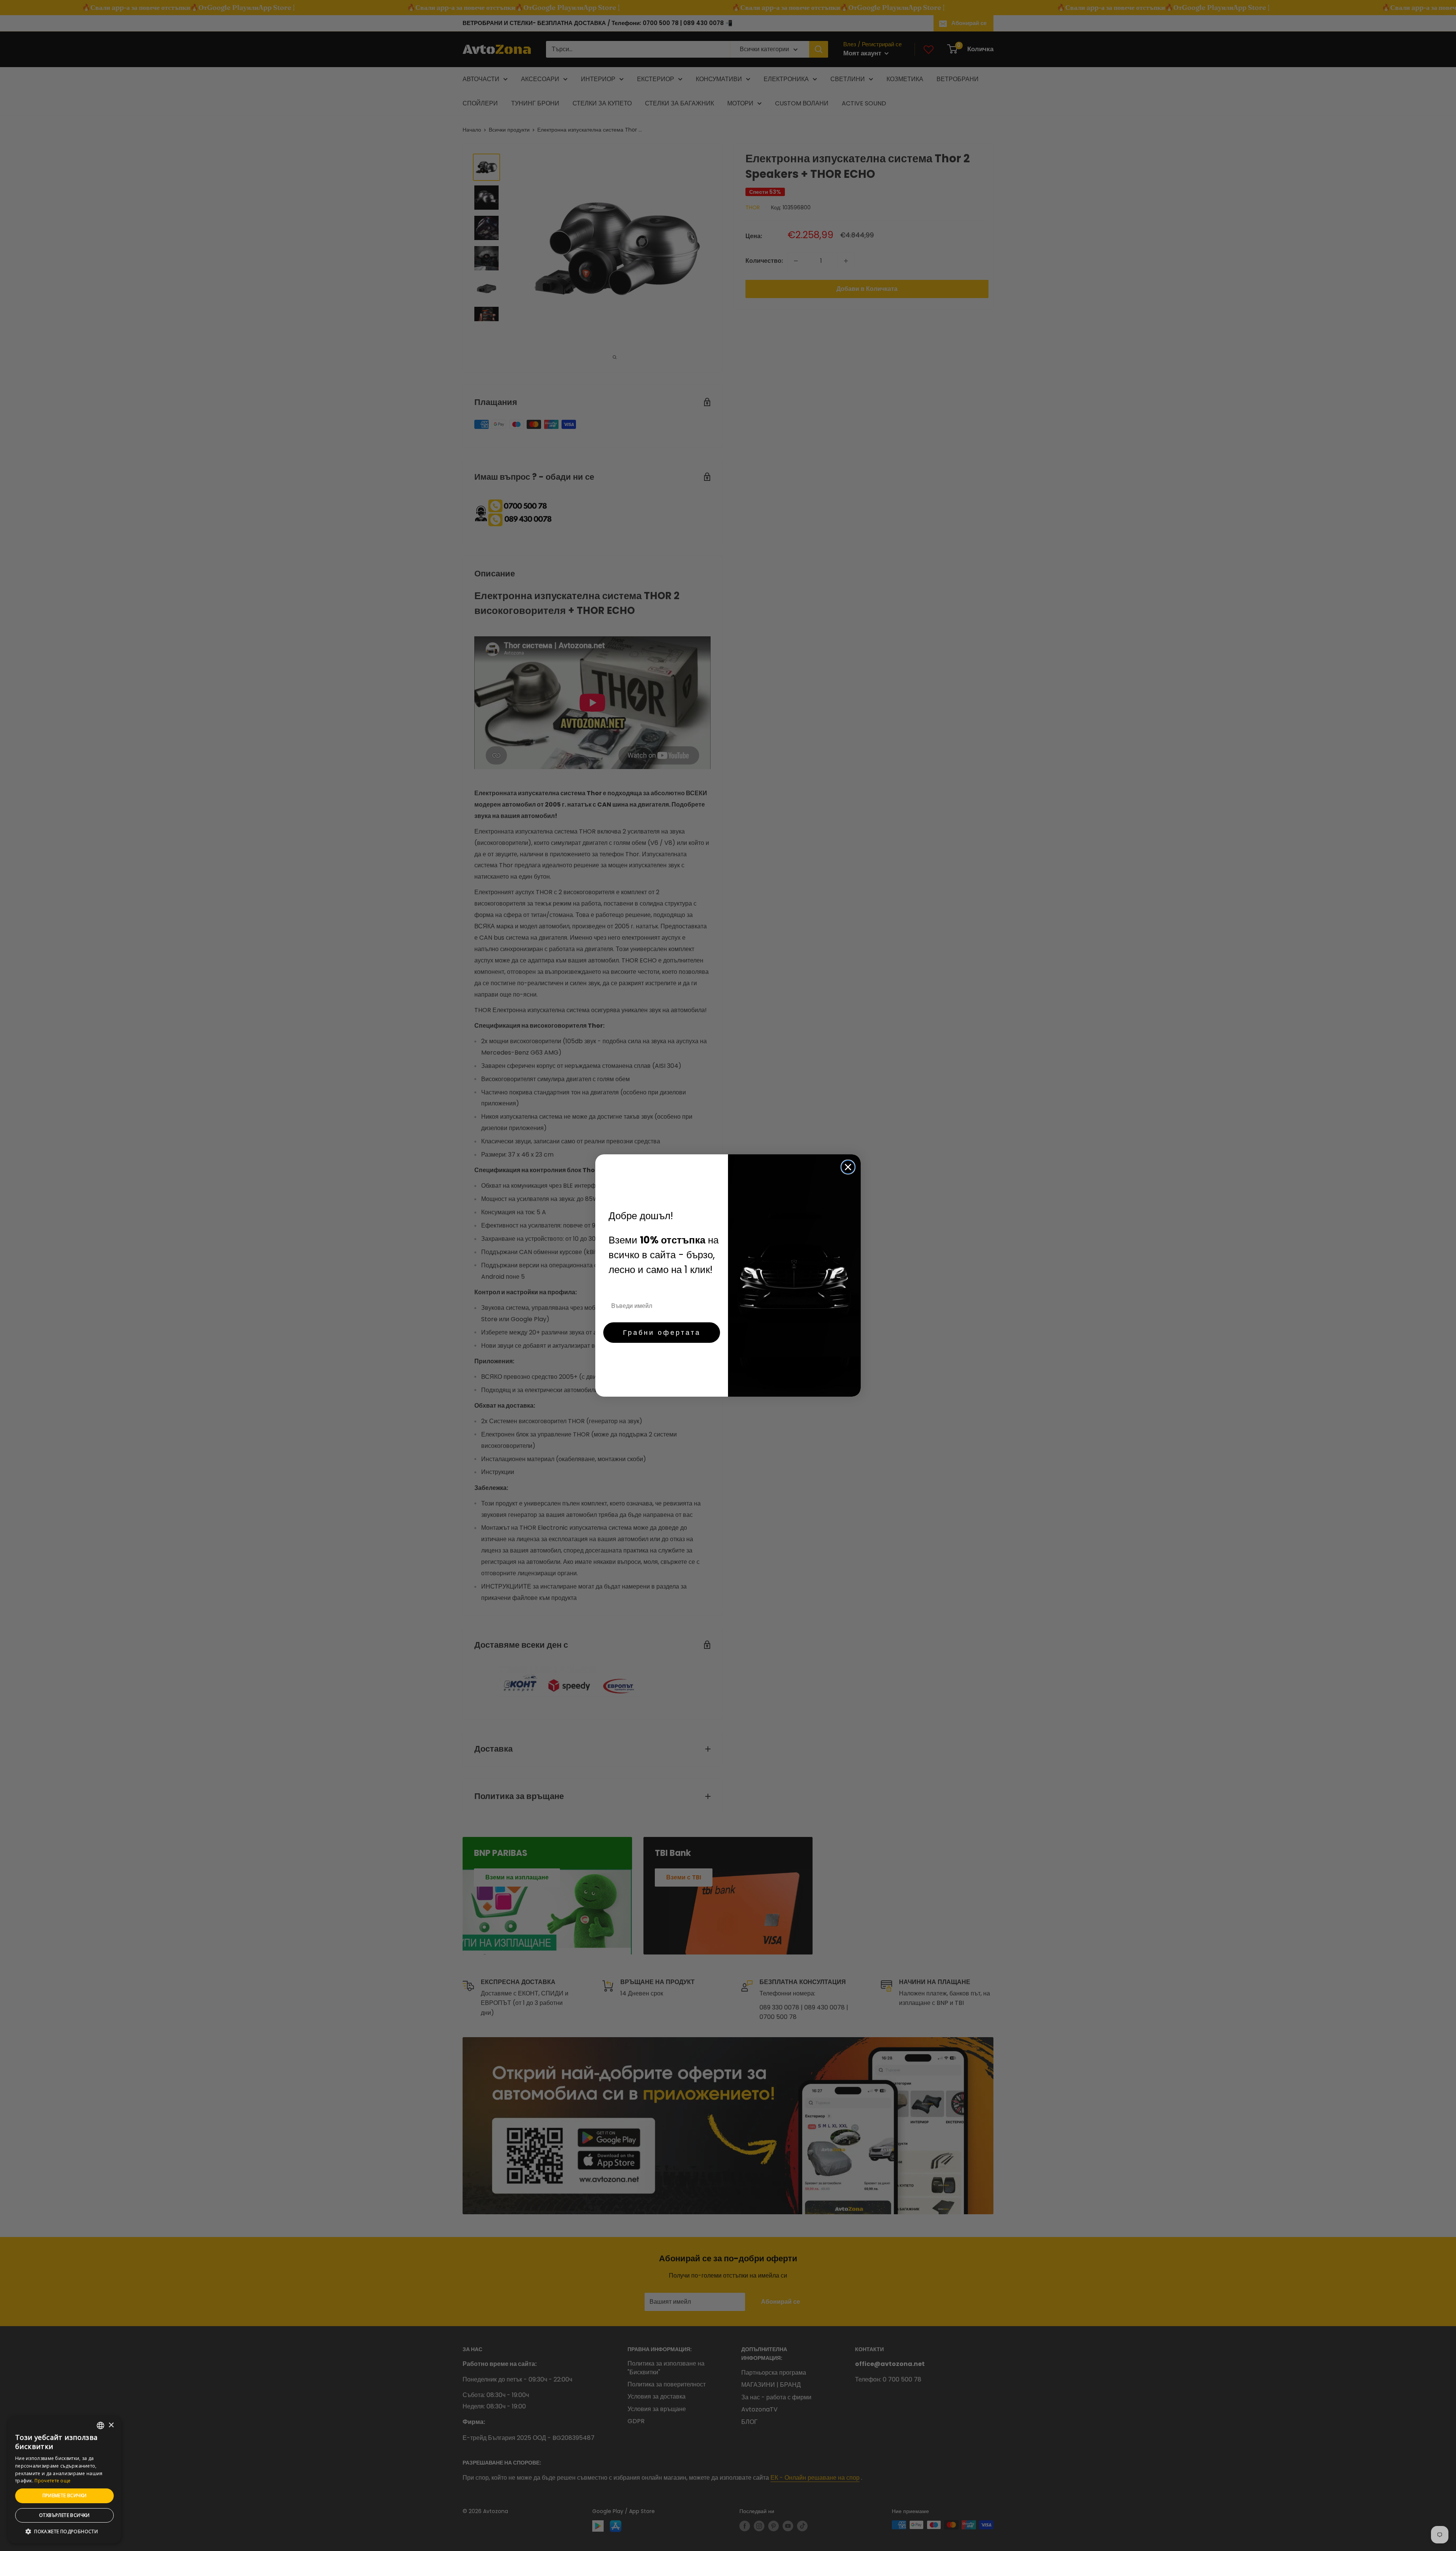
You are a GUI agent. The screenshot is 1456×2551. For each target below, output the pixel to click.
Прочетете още (53, 2481)
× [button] (111, 2425)
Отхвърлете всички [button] (64, 2515)
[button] (64, 2532)
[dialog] (64, 2480)
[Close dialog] (848, 1167)
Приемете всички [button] (65, 2495)
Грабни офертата (662, 1332)
